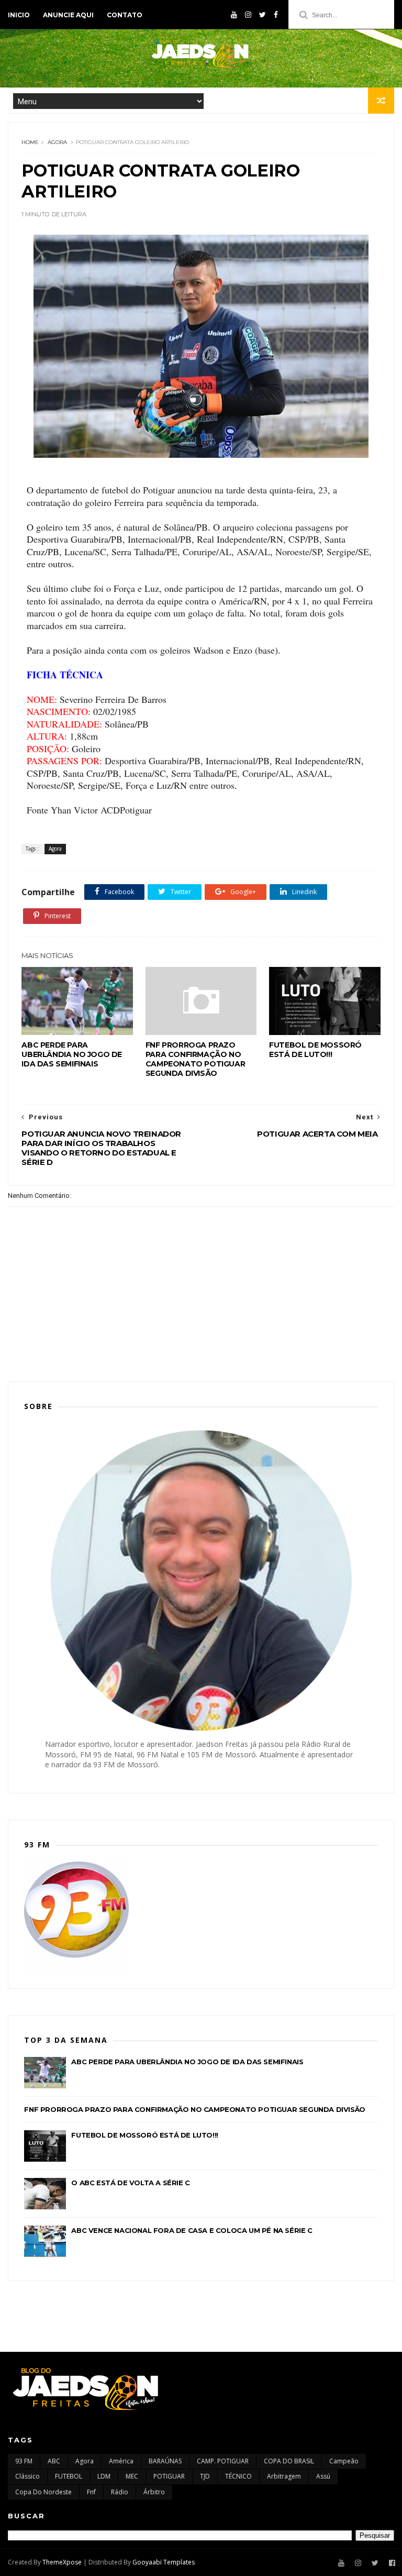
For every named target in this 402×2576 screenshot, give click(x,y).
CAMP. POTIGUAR (223, 2461)
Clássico (27, 2476)
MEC (132, 2476)
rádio (120, 2492)
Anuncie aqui (68, 15)
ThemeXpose (62, 2562)
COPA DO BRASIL (289, 2461)
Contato (125, 15)
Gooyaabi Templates (164, 2562)
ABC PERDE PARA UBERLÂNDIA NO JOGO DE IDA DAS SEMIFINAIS (72, 1054)
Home (30, 142)
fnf (91, 2492)
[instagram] (248, 15)
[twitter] (263, 15)
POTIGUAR (169, 2476)
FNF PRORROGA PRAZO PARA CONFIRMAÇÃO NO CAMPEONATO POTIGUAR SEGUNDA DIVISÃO (195, 1059)
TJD (205, 2476)
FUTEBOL (69, 2476)
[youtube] (234, 15)
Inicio (19, 15)
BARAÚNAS (165, 2461)
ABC (54, 2461)
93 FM (24, 2461)
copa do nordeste (43, 2492)
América (121, 2461)
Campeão (344, 2461)
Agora (57, 142)
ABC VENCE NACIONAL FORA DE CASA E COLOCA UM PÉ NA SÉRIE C (192, 2230)
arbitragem (284, 2476)
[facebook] (276, 15)
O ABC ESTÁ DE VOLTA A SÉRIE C (130, 2183)
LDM (104, 2476)
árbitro (154, 2492)
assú (323, 2476)
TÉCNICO (238, 2476)
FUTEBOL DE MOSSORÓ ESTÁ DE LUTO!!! (315, 1050)
